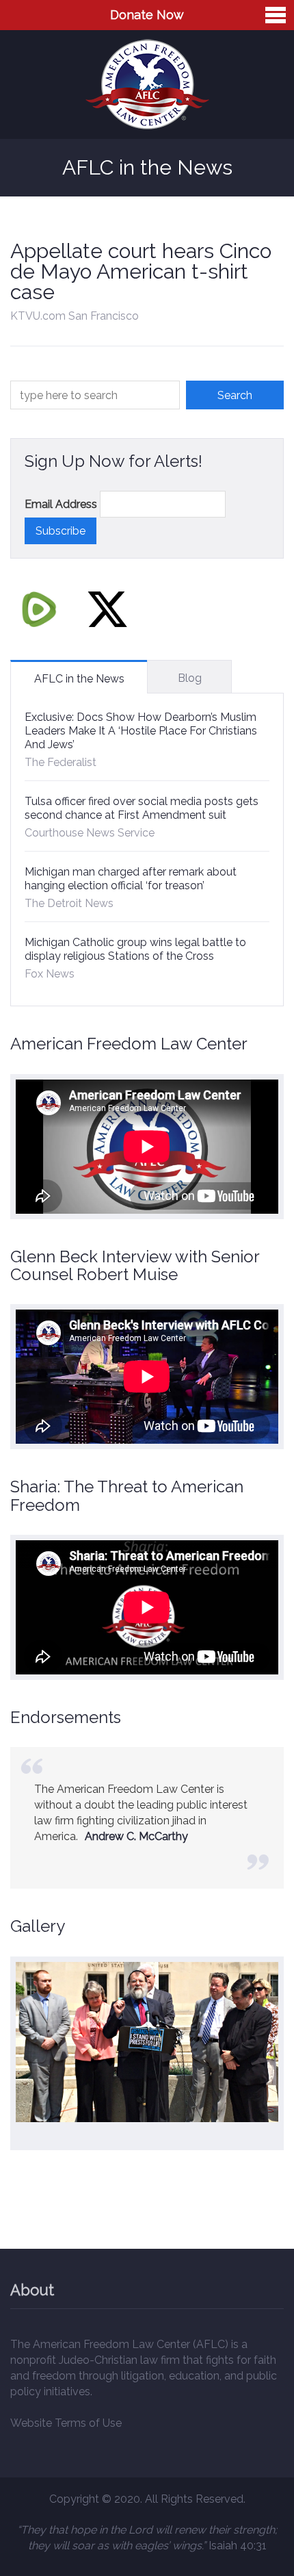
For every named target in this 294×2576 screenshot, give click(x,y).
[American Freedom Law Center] (147, 85)
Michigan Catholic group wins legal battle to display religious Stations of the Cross (135, 949)
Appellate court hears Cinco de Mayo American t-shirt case (141, 271)
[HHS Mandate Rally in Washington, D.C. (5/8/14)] (147, 2042)
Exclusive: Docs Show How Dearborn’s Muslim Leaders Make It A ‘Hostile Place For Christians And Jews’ (141, 731)
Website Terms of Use (66, 2423)
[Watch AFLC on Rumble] (39, 609)
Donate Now (147, 15)
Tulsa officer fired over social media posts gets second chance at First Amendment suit (142, 808)
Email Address (61, 504)
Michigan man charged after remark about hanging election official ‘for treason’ (131, 879)
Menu (276, 15)
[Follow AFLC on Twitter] (107, 609)
